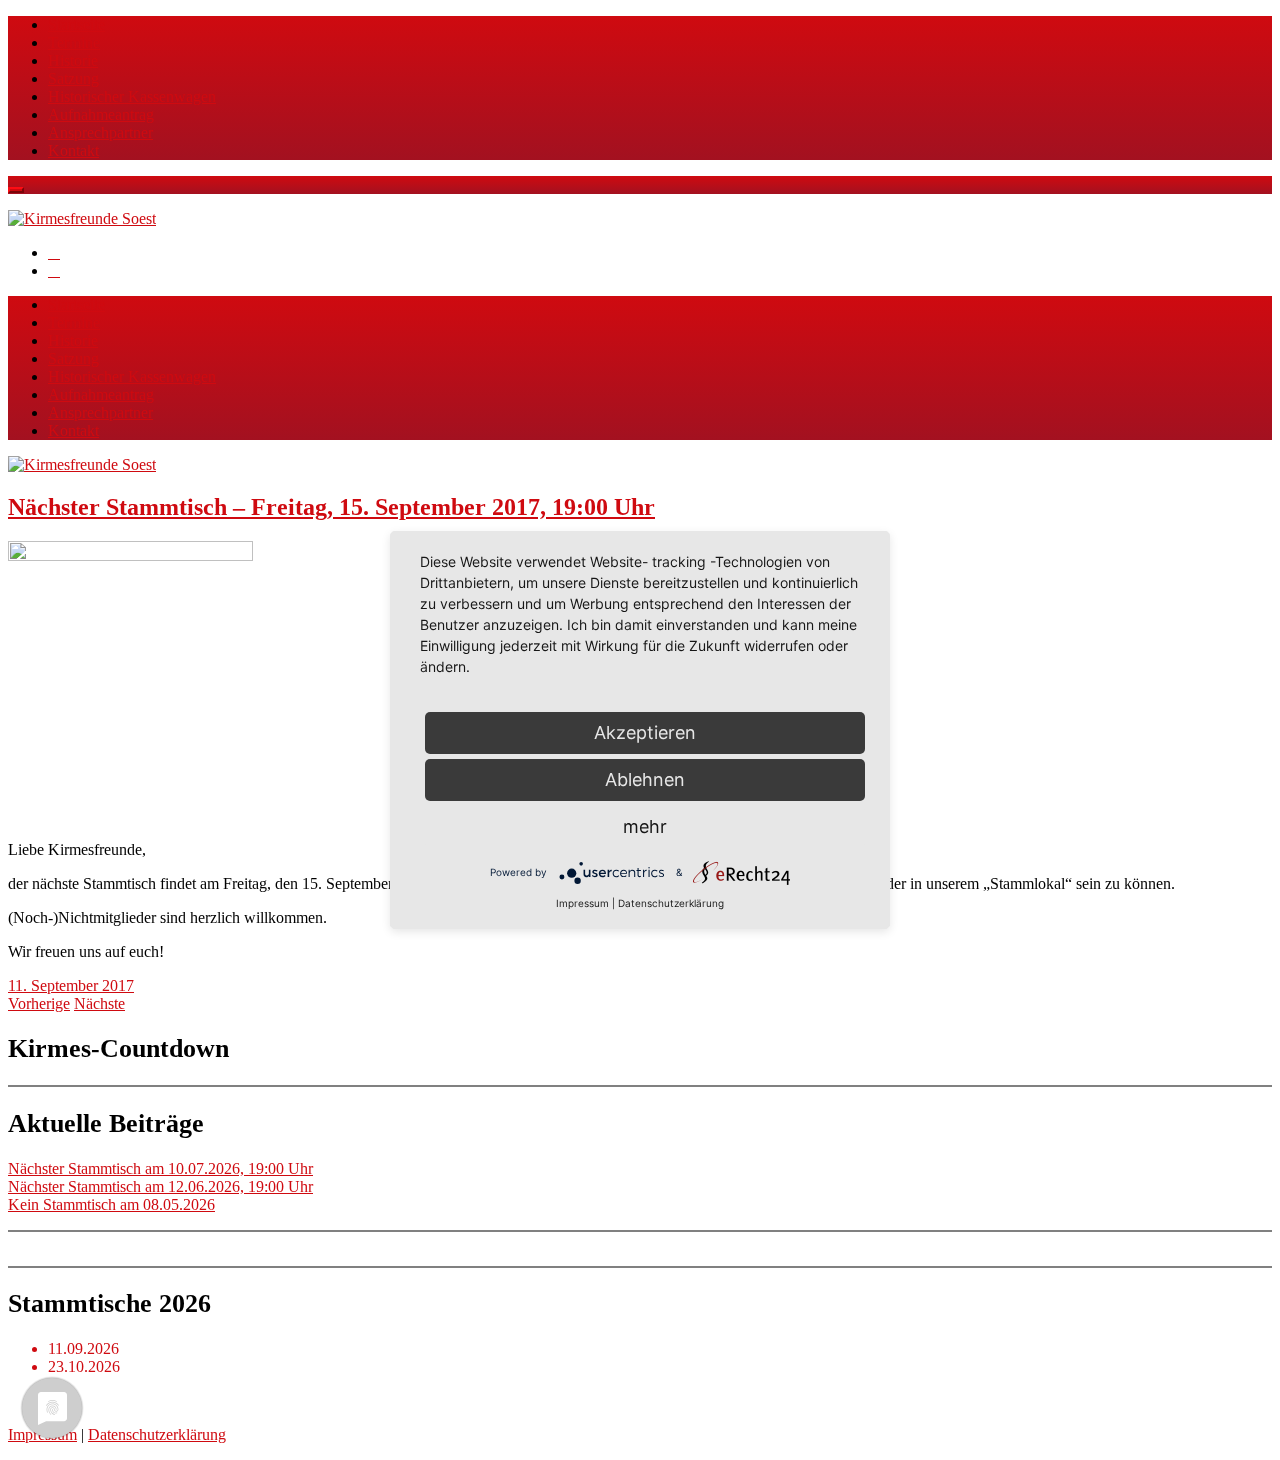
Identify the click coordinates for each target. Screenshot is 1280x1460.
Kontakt (73, 150)
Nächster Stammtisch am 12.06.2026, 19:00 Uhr (160, 1186)
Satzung (73, 78)
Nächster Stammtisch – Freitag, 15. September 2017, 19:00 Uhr (331, 507)
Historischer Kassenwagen (132, 96)
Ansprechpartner (100, 132)
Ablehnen (645, 779)
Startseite (76, 24)
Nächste (99, 1003)
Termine (74, 42)
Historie (73, 60)
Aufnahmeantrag (101, 114)
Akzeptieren (645, 732)
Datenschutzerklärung (157, 1434)
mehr (645, 826)
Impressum (582, 903)
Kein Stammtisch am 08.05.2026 (111, 1204)
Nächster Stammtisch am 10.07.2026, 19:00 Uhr (160, 1168)
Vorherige (39, 1003)
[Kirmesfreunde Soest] (82, 218)
